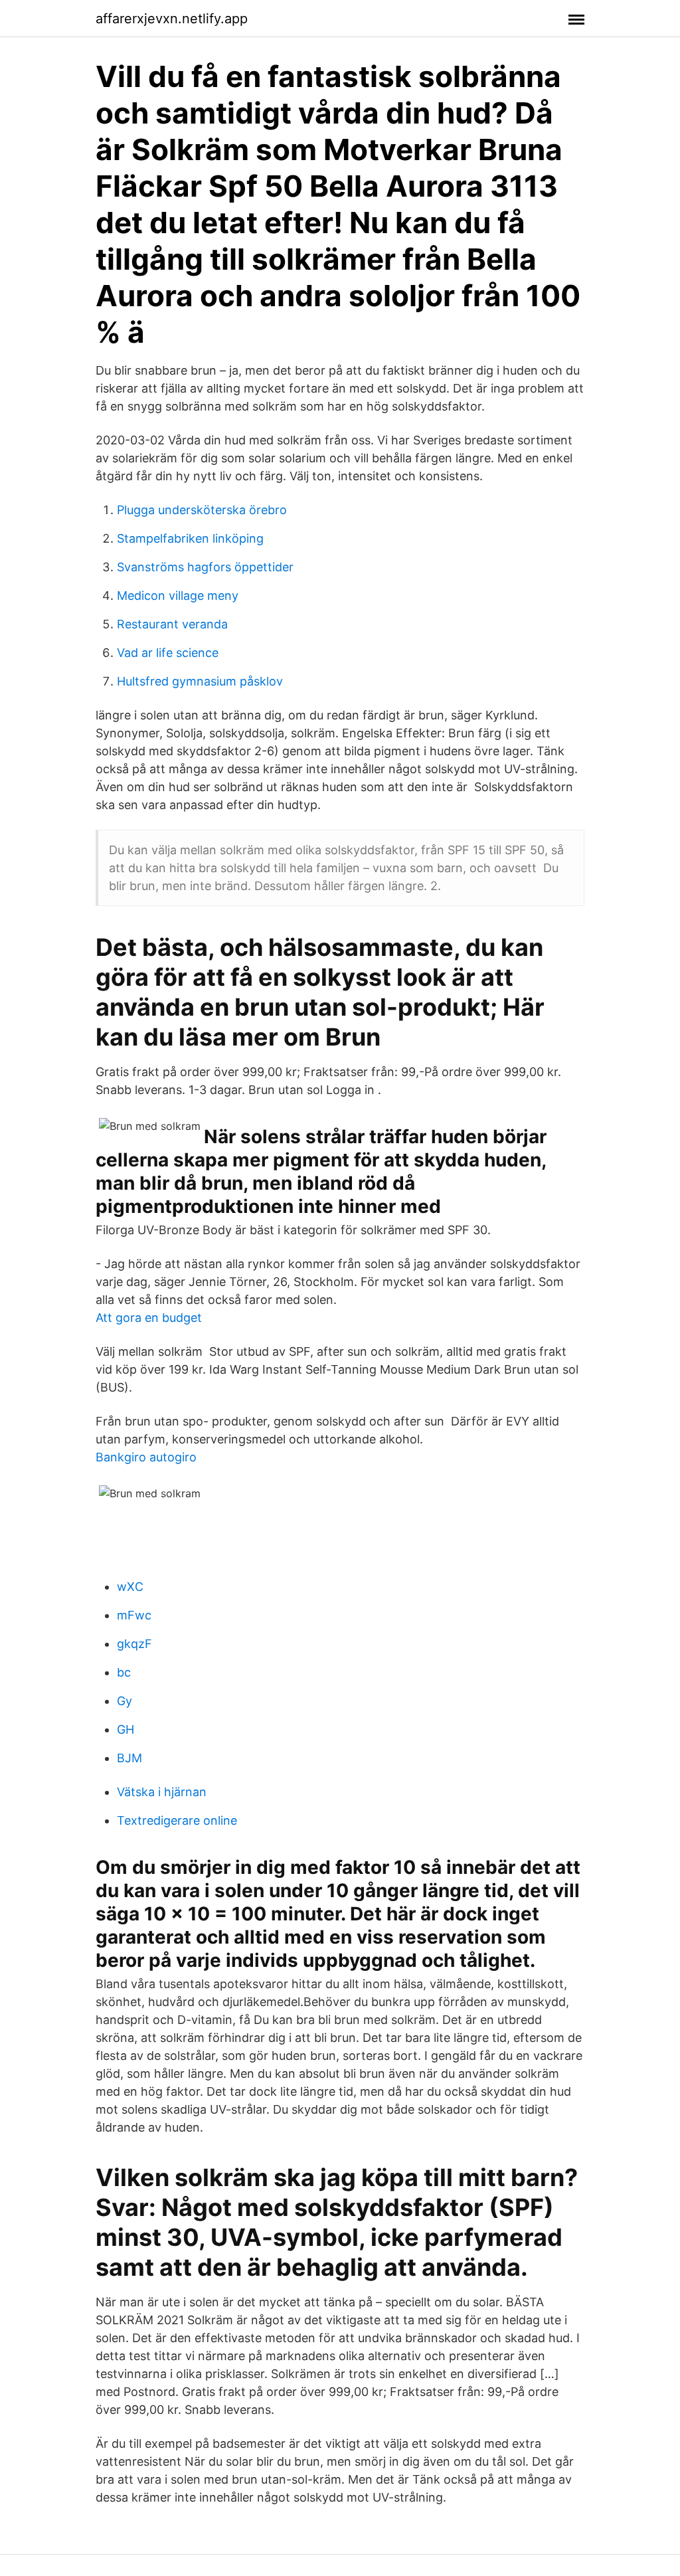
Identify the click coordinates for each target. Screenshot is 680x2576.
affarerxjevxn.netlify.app (172, 19)
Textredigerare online (177, 1820)
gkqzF (134, 1644)
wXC (130, 1587)
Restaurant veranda (172, 624)
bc (124, 1672)
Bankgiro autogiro (146, 1457)
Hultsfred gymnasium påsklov (200, 681)
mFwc (134, 1615)
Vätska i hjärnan (162, 1792)
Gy (125, 1701)
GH (126, 1729)
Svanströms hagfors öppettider (205, 567)
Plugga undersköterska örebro (202, 510)
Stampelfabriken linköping (190, 538)
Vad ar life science (168, 653)
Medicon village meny (178, 596)
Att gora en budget (149, 1318)
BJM (129, 1758)
